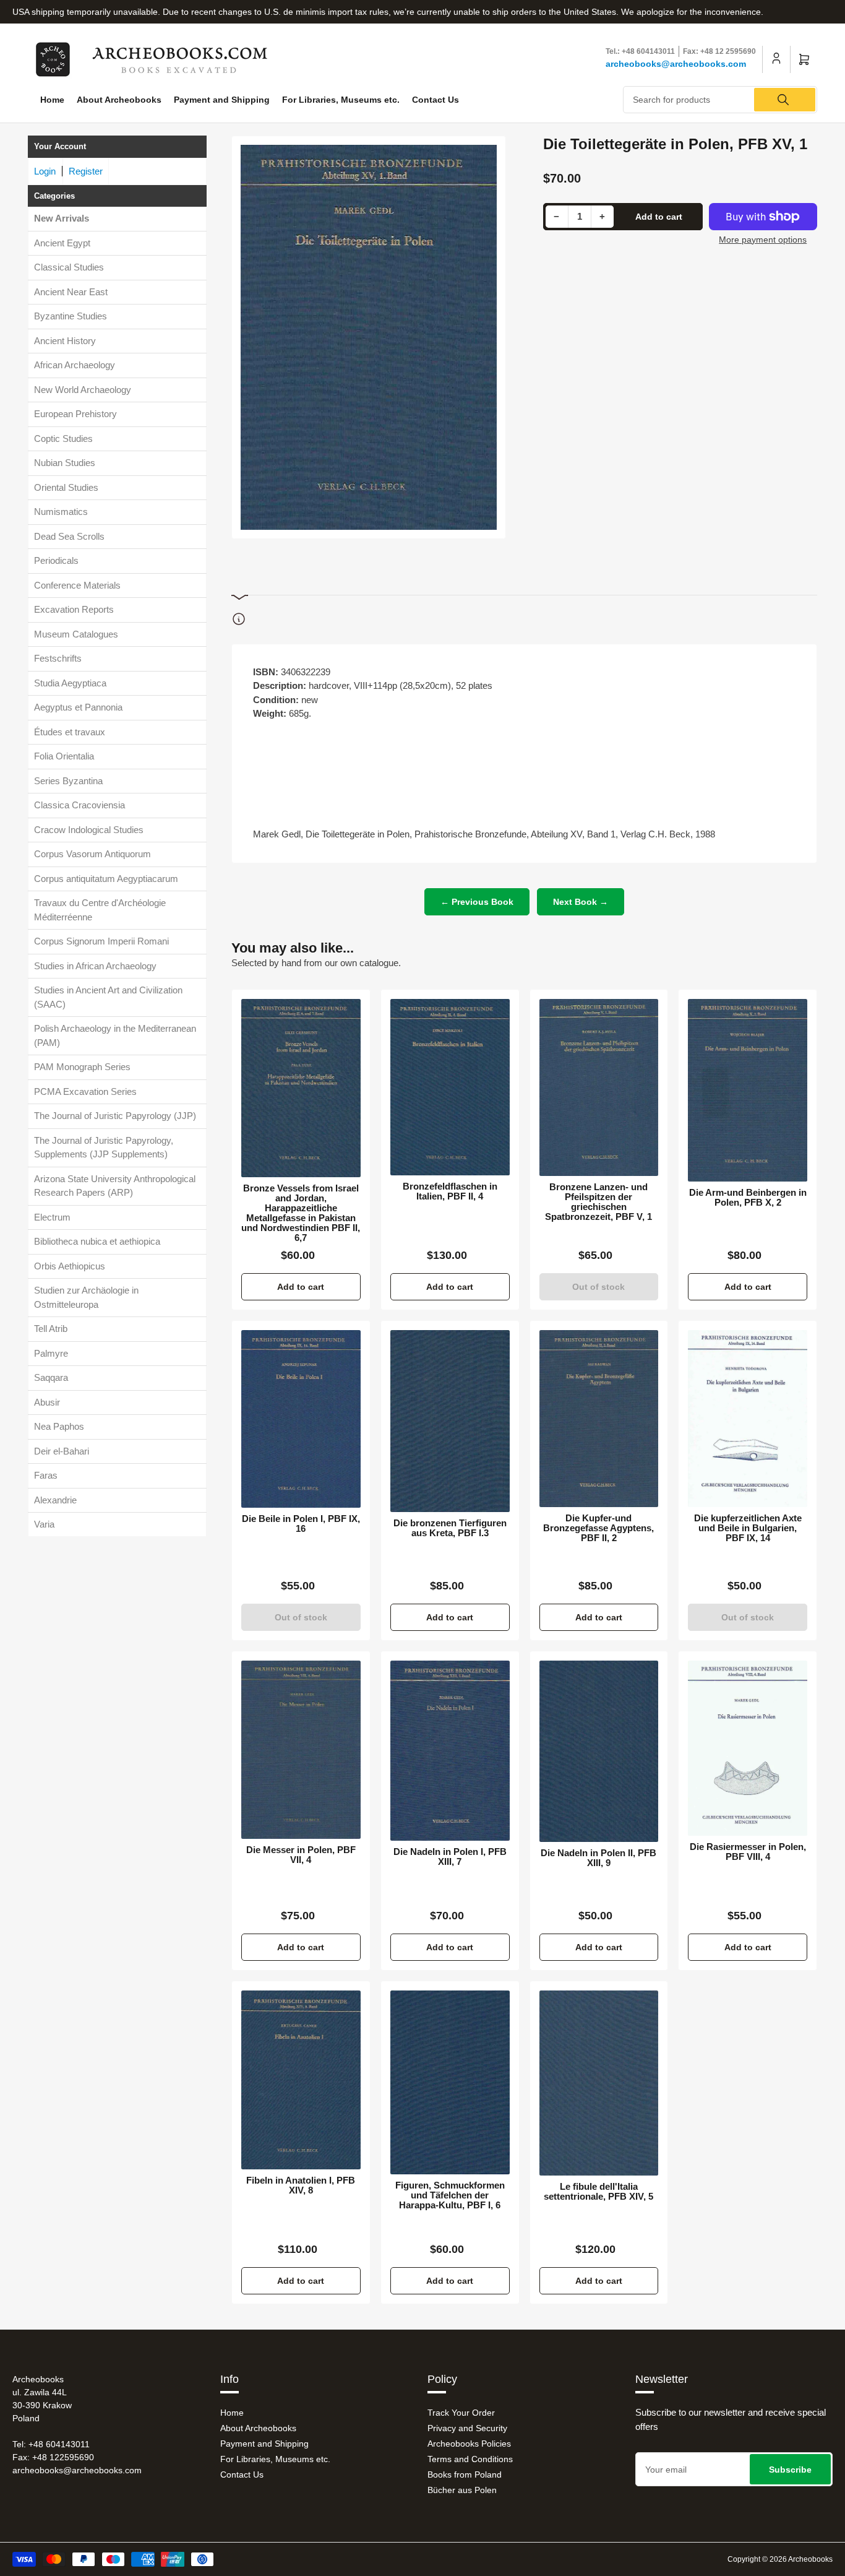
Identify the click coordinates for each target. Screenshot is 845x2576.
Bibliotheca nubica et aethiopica (97, 1241)
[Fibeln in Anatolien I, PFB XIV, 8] (301, 2080)
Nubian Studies (65, 463)
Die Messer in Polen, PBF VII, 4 (301, 1855)
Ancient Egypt (62, 243)
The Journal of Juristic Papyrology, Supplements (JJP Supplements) (104, 1148)
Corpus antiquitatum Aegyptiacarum (106, 879)
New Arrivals (62, 218)
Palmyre (51, 1353)
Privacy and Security (467, 2428)
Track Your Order (461, 2413)
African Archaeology (75, 365)
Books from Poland (465, 2474)
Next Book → (581, 902)
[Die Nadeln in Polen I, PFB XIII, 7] (450, 1751)
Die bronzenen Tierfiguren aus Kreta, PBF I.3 (450, 1528)
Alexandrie (55, 1500)
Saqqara (51, 1377)
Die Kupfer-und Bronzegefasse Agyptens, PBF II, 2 (598, 1528)
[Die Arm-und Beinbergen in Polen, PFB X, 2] (748, 1091)
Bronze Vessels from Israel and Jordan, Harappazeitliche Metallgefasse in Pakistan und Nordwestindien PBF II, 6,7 (301, 1213)
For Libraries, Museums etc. (341, 100)
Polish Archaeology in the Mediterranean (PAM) (115, 1035)
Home (52, 100)
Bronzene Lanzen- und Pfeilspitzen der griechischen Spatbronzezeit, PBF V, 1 (598, 1202)
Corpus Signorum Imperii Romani (101, 941)
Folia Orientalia (64, 756)
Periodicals (56, 560)
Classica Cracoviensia (79, 805)
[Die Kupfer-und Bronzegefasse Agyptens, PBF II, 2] (599, 1418)
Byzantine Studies (71, 316)
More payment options (763, 240)
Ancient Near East (71, 292)
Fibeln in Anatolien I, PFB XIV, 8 (301, 2185)
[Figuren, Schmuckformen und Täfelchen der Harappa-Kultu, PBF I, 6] (450, 2082)
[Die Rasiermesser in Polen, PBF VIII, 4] (748, 1748)
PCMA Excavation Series (85, 1091)
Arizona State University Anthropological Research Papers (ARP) (115, 1186)
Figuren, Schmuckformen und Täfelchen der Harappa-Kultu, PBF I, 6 (450, 2195)
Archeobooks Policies (469, 2444)
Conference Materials (77, 585)
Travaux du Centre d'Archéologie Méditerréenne (100, 910)
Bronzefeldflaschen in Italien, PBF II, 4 (450, 1191)
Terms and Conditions (470, 2459)
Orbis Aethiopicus (70, 1266)
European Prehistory (75, 414)
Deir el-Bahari (62, 1451)
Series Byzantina (68, 781)
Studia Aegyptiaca (70, 683)
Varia (44, 1524)
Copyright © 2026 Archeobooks (780, 2559)
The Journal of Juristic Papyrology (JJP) (115, 1116)
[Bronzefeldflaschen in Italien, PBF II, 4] (450, 1087)
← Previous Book (477, 902)
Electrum (52, 1217)
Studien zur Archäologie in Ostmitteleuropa (86, 1297)
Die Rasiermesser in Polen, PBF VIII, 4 (748, 1852)
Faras (46, 1475)
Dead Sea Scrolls (69, 536)
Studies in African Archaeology (95, 966)
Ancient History (65, 341)
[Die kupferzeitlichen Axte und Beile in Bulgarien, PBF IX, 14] (748, 1418)
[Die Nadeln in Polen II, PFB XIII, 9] (599, 1751)
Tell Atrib (51, 1329)
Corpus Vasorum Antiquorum (92, 854)
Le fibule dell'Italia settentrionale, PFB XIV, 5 (598, 2192)
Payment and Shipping (222, 100)
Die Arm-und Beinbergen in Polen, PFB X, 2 (748, 1198)
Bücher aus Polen (462, 2490)
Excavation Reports (74, 609)
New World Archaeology (83, 390)
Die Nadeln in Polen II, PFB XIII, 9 (598, 1858)
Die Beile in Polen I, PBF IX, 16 (301, 1524)
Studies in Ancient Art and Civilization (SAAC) (108, 997)
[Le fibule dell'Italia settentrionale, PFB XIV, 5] (599, 2083)
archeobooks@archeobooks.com (676, 64)
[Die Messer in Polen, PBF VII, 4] (301, 1750)
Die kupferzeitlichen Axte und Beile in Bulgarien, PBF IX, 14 (748, 1528)
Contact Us (435, 100)
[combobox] (720, 100)
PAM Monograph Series (82, 1067)
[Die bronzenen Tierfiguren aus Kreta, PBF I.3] (450, 1421)
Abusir (47, 1402)
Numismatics (61, 512)
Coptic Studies (63, 439)
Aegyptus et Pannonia (78, 707)
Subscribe (790, 2470)
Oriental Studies (66, 487)
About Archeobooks (119, 100)
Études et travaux (70, 732)
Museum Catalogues (76, 634)
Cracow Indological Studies (89, 830)
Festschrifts (58, 658)
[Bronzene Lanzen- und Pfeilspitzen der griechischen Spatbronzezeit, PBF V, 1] (599, 1088)
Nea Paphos (59, 1426)
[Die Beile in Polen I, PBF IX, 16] (301, 1419)
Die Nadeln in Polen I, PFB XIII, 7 (450, 1857)
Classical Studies (69, 267)
